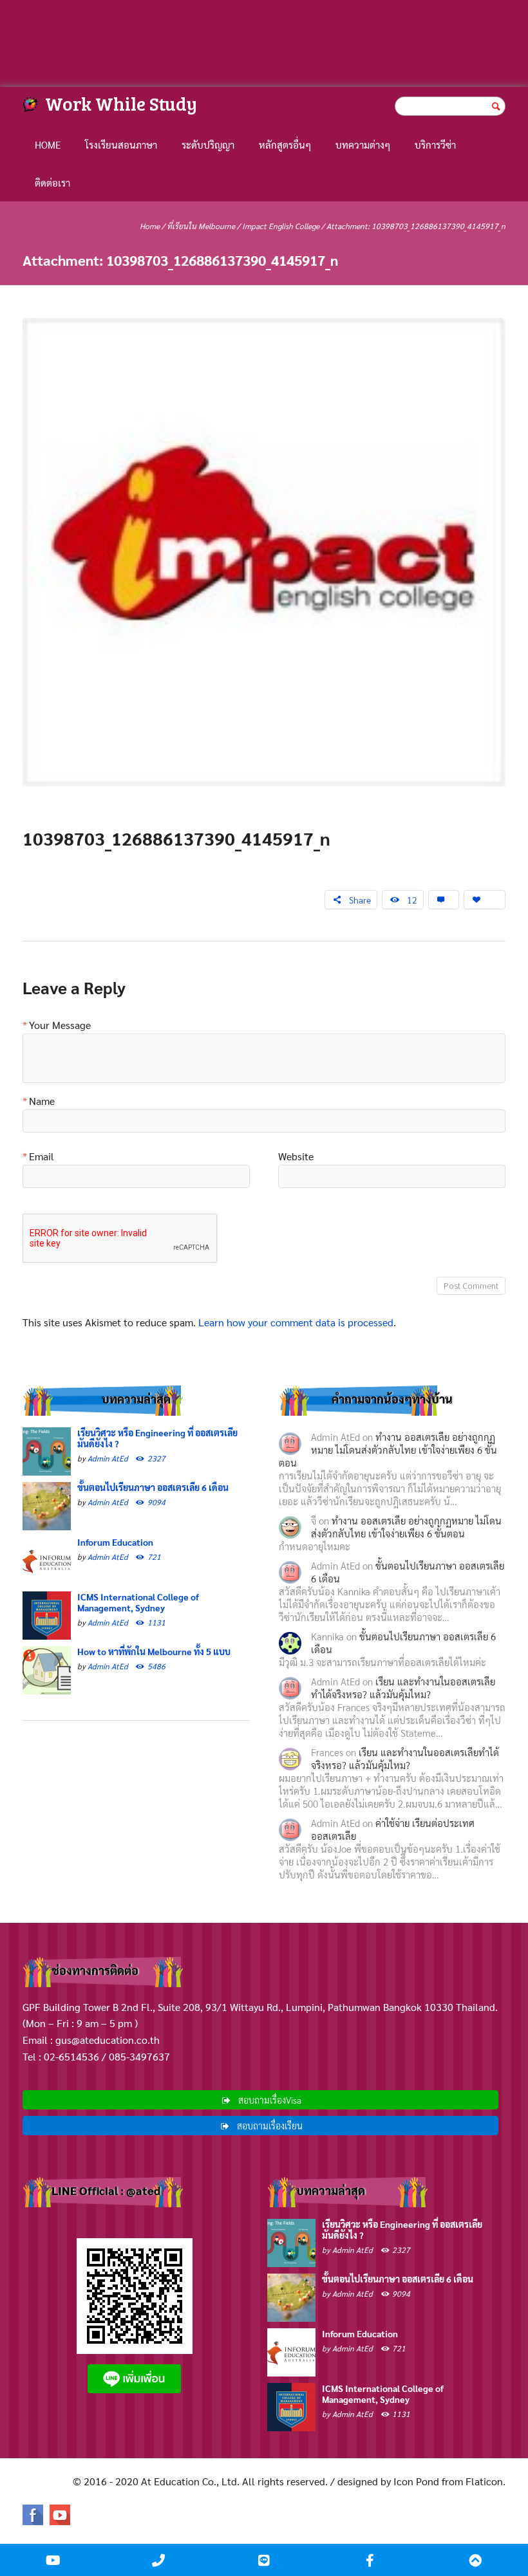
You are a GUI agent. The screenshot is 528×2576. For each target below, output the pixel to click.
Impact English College (281, 226)
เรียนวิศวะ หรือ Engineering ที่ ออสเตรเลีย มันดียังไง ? (157, 1438)
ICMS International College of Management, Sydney (138, 1602)
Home (48, 144)
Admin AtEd (108, 1458)
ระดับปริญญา (208, 144)
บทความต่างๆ (363, 144)
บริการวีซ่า (435, 144)
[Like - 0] (485, 900)
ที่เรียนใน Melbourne (201, 226)
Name (42, 1102)
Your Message (60, 1026)
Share (360, 900)
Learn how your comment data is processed (296, 1322)
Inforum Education (115, 1542)
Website (296, 1157)
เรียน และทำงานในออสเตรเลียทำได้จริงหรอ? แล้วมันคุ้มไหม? (403, 1688)
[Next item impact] (385, 552)
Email (42, 1157)
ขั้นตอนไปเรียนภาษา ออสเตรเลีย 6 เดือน (153, 1487)
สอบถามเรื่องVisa (270, 2100)
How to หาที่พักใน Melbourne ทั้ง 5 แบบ (154, 1651)
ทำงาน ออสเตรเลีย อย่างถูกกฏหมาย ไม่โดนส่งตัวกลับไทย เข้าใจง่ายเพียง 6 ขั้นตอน (388, 1450)
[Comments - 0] (444, 900)
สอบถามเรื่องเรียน (270, 2126)
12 (412, 900)
